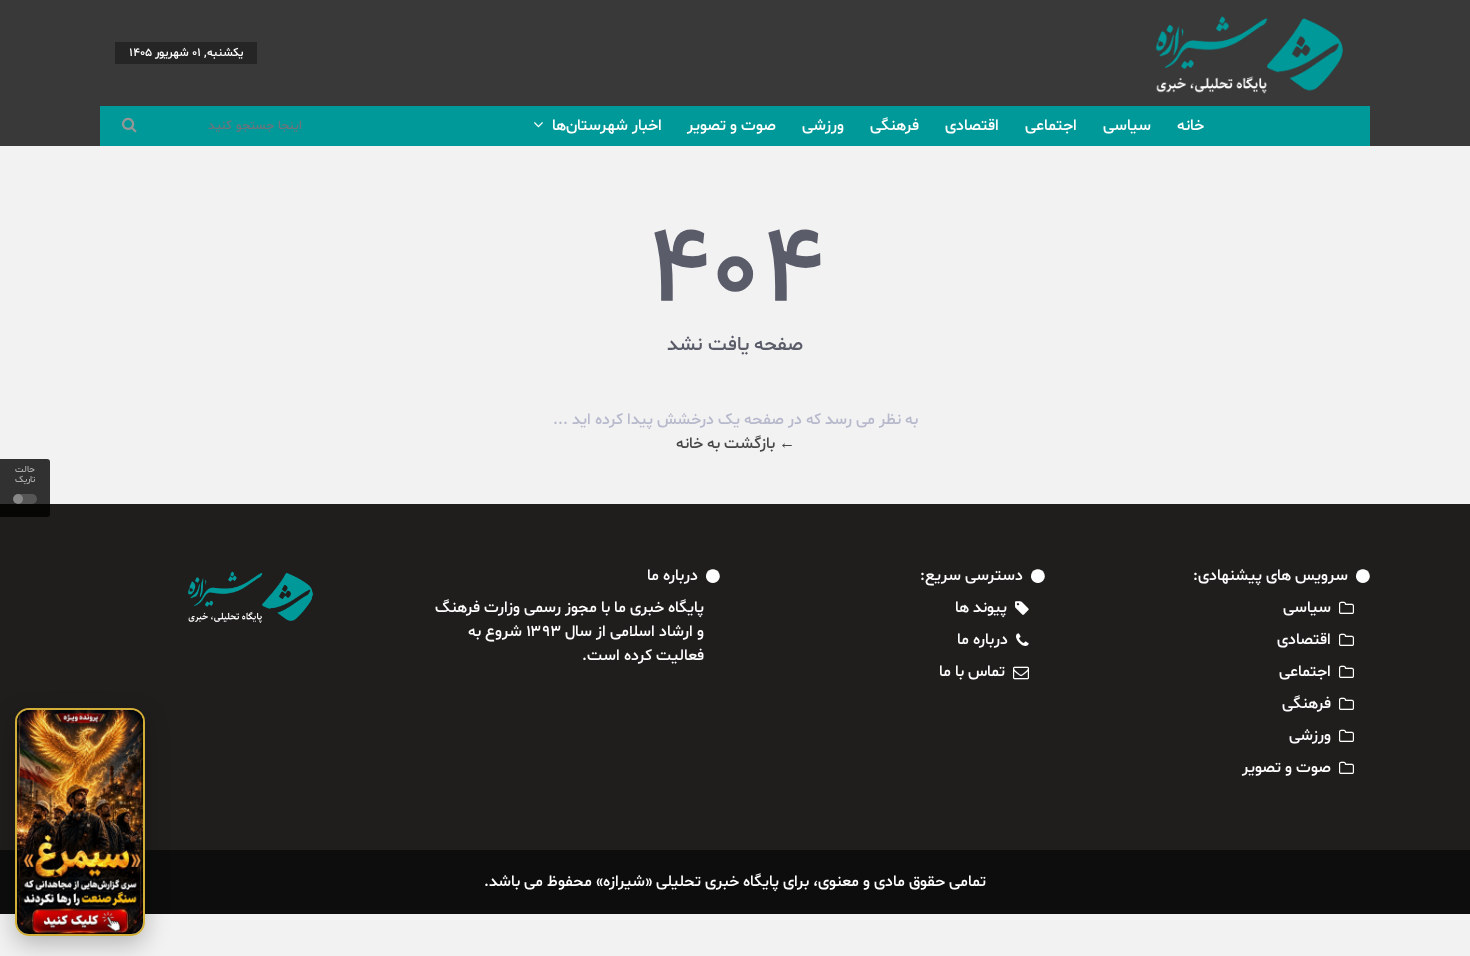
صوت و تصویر (731, 126)
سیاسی (1127, 126)
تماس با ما (972, 672)
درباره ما (982, 640)
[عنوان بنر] (80, 822)
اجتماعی (1051, 126)
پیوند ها (981, 608)
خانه (1190, 126)
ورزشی (823, 126)
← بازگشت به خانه (735, 444)
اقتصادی (972, 126)
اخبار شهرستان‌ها (605, 126)
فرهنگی (894, 126)
